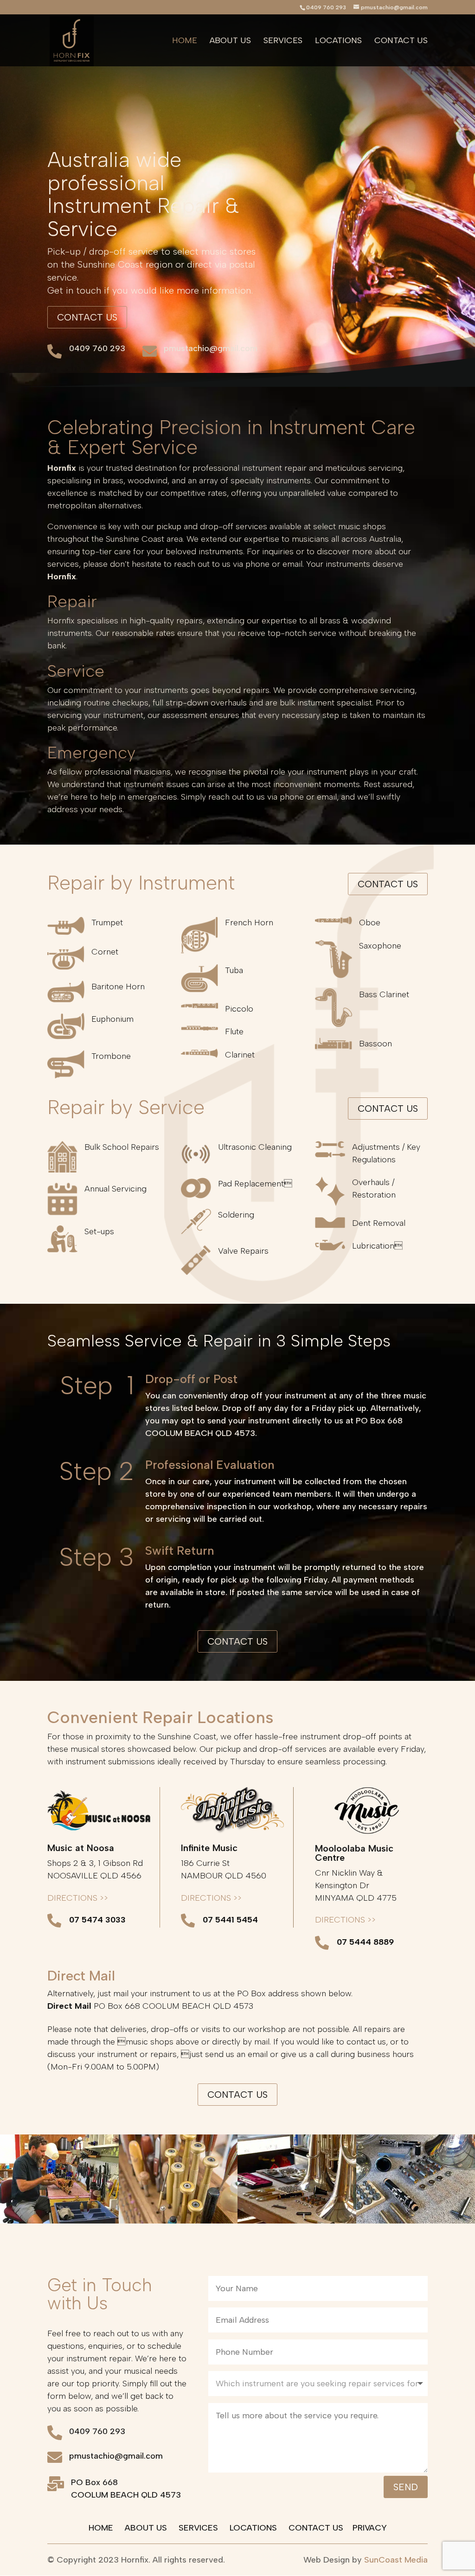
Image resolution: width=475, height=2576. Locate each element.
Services (283, 41)
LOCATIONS (253, 2528)
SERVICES (198, 2528)
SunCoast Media (396, 2560)
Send (406, 2487)
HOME (101, 2528)
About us (230, 41)
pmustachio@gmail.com (211, 348)
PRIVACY (370, 2528)
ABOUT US (146, 2528)
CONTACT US (316, 2528)
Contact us (401, 41)
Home (185, 41)
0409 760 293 (97, 348)
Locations (338, 41)
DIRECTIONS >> (78, 1898)
